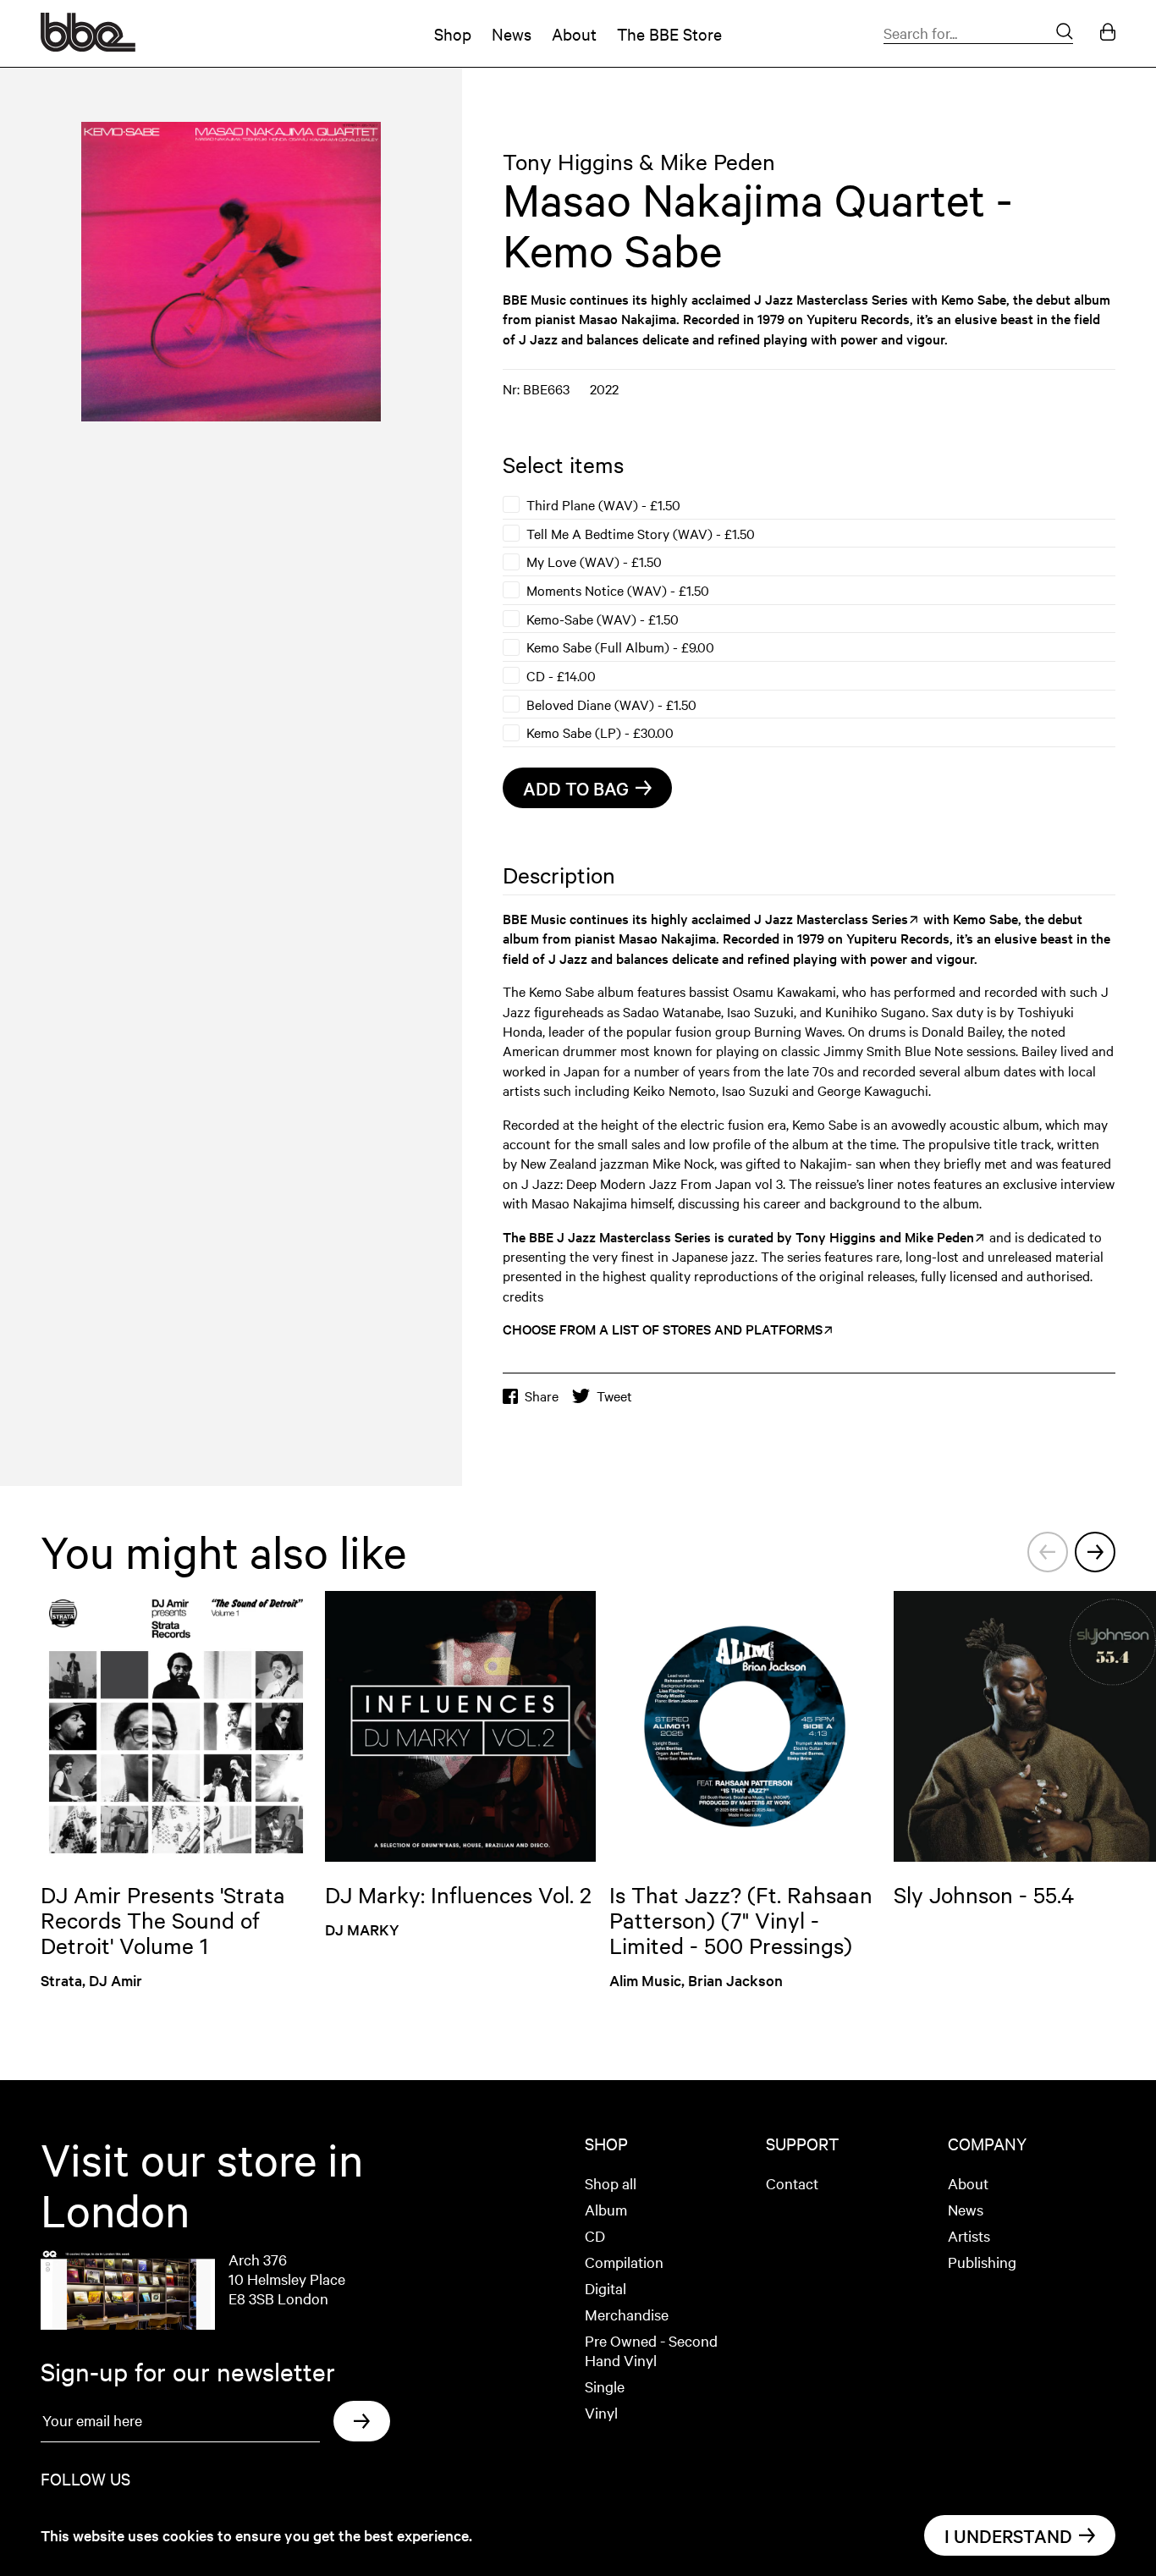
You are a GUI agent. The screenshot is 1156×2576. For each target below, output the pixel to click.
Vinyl (601, 2412)
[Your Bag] (1108, 33)
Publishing (982, 2262)
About (574, 33)
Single (605, 2386)
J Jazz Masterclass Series (833, 299)
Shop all (611, 2183)
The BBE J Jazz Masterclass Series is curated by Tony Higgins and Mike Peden (738, 1236)
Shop (453, 33)
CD (595, 2235)
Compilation (624, 2262)
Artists (969, 2235)
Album (606, 2209)
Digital (606, 2288)
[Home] (88, 46)
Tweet (614, 1396)
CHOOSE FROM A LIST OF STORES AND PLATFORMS (663, 1329)
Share (542, 1396)
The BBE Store (669, 33)
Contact (792, 2183)
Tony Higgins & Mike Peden (639, 161)
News (512, 33)
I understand (1008, 2535)
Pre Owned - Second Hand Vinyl (651, 2350)
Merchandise (627, 2314)
